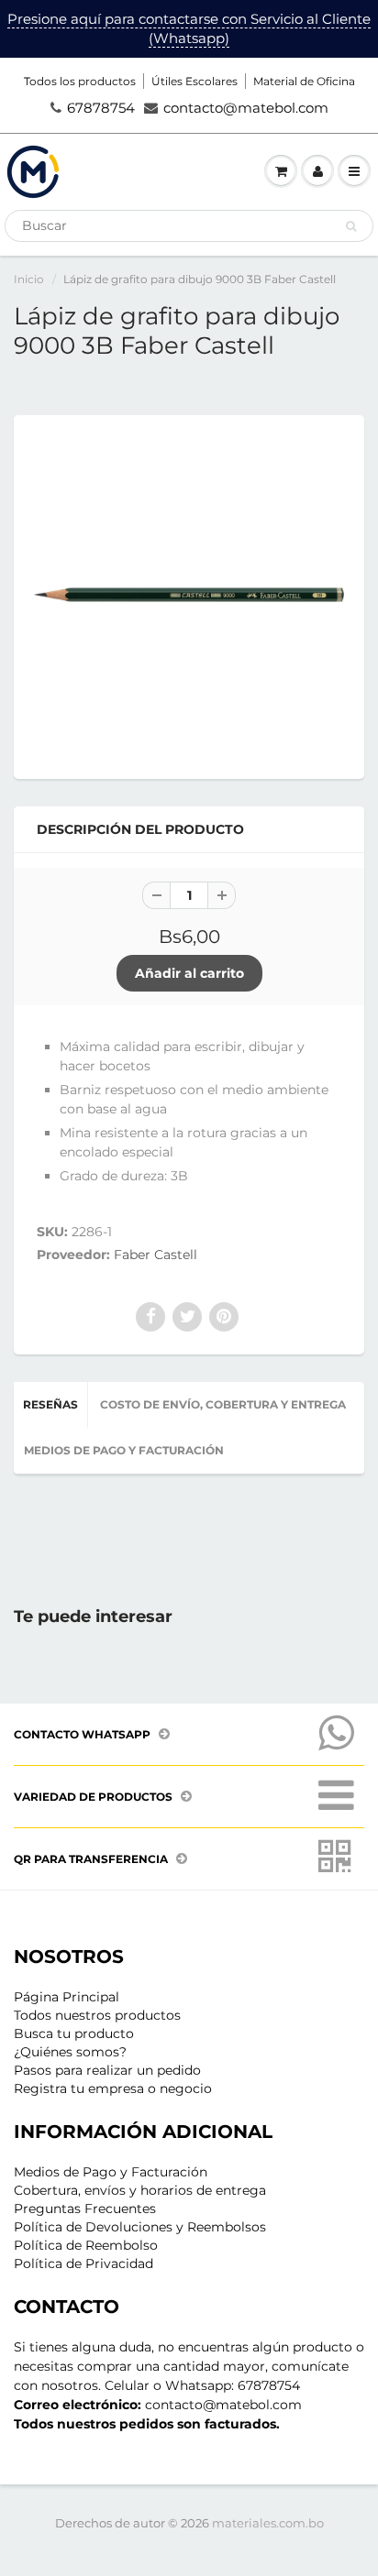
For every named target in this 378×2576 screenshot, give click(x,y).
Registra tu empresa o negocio (113, 2088)
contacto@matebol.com (246, 108)
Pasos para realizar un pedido (107, 2070)
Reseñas (50, 1404)
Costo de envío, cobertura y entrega (223, 1404)
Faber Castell (156, 1255)
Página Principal (67, 1997)
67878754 (101, 108)
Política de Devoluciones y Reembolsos (140, 2227)
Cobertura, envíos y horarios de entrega (140, 2190)
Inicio (29, 279)
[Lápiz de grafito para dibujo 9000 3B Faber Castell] (189, 595)
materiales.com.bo (268, 2523)
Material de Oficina (304, 81)
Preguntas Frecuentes (85, 2209)
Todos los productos (80, 81)
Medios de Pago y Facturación (111, 2172)
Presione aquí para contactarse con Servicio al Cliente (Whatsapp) (189, 28)
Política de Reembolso (86, 2245)
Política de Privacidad (83, 2264)
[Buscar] (351, 226)
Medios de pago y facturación (124, 1450)
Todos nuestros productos (97, 2015)
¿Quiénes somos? (70, 2052)
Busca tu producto (74, 2033)
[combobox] (189, 226)
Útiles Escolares (195, 81)
